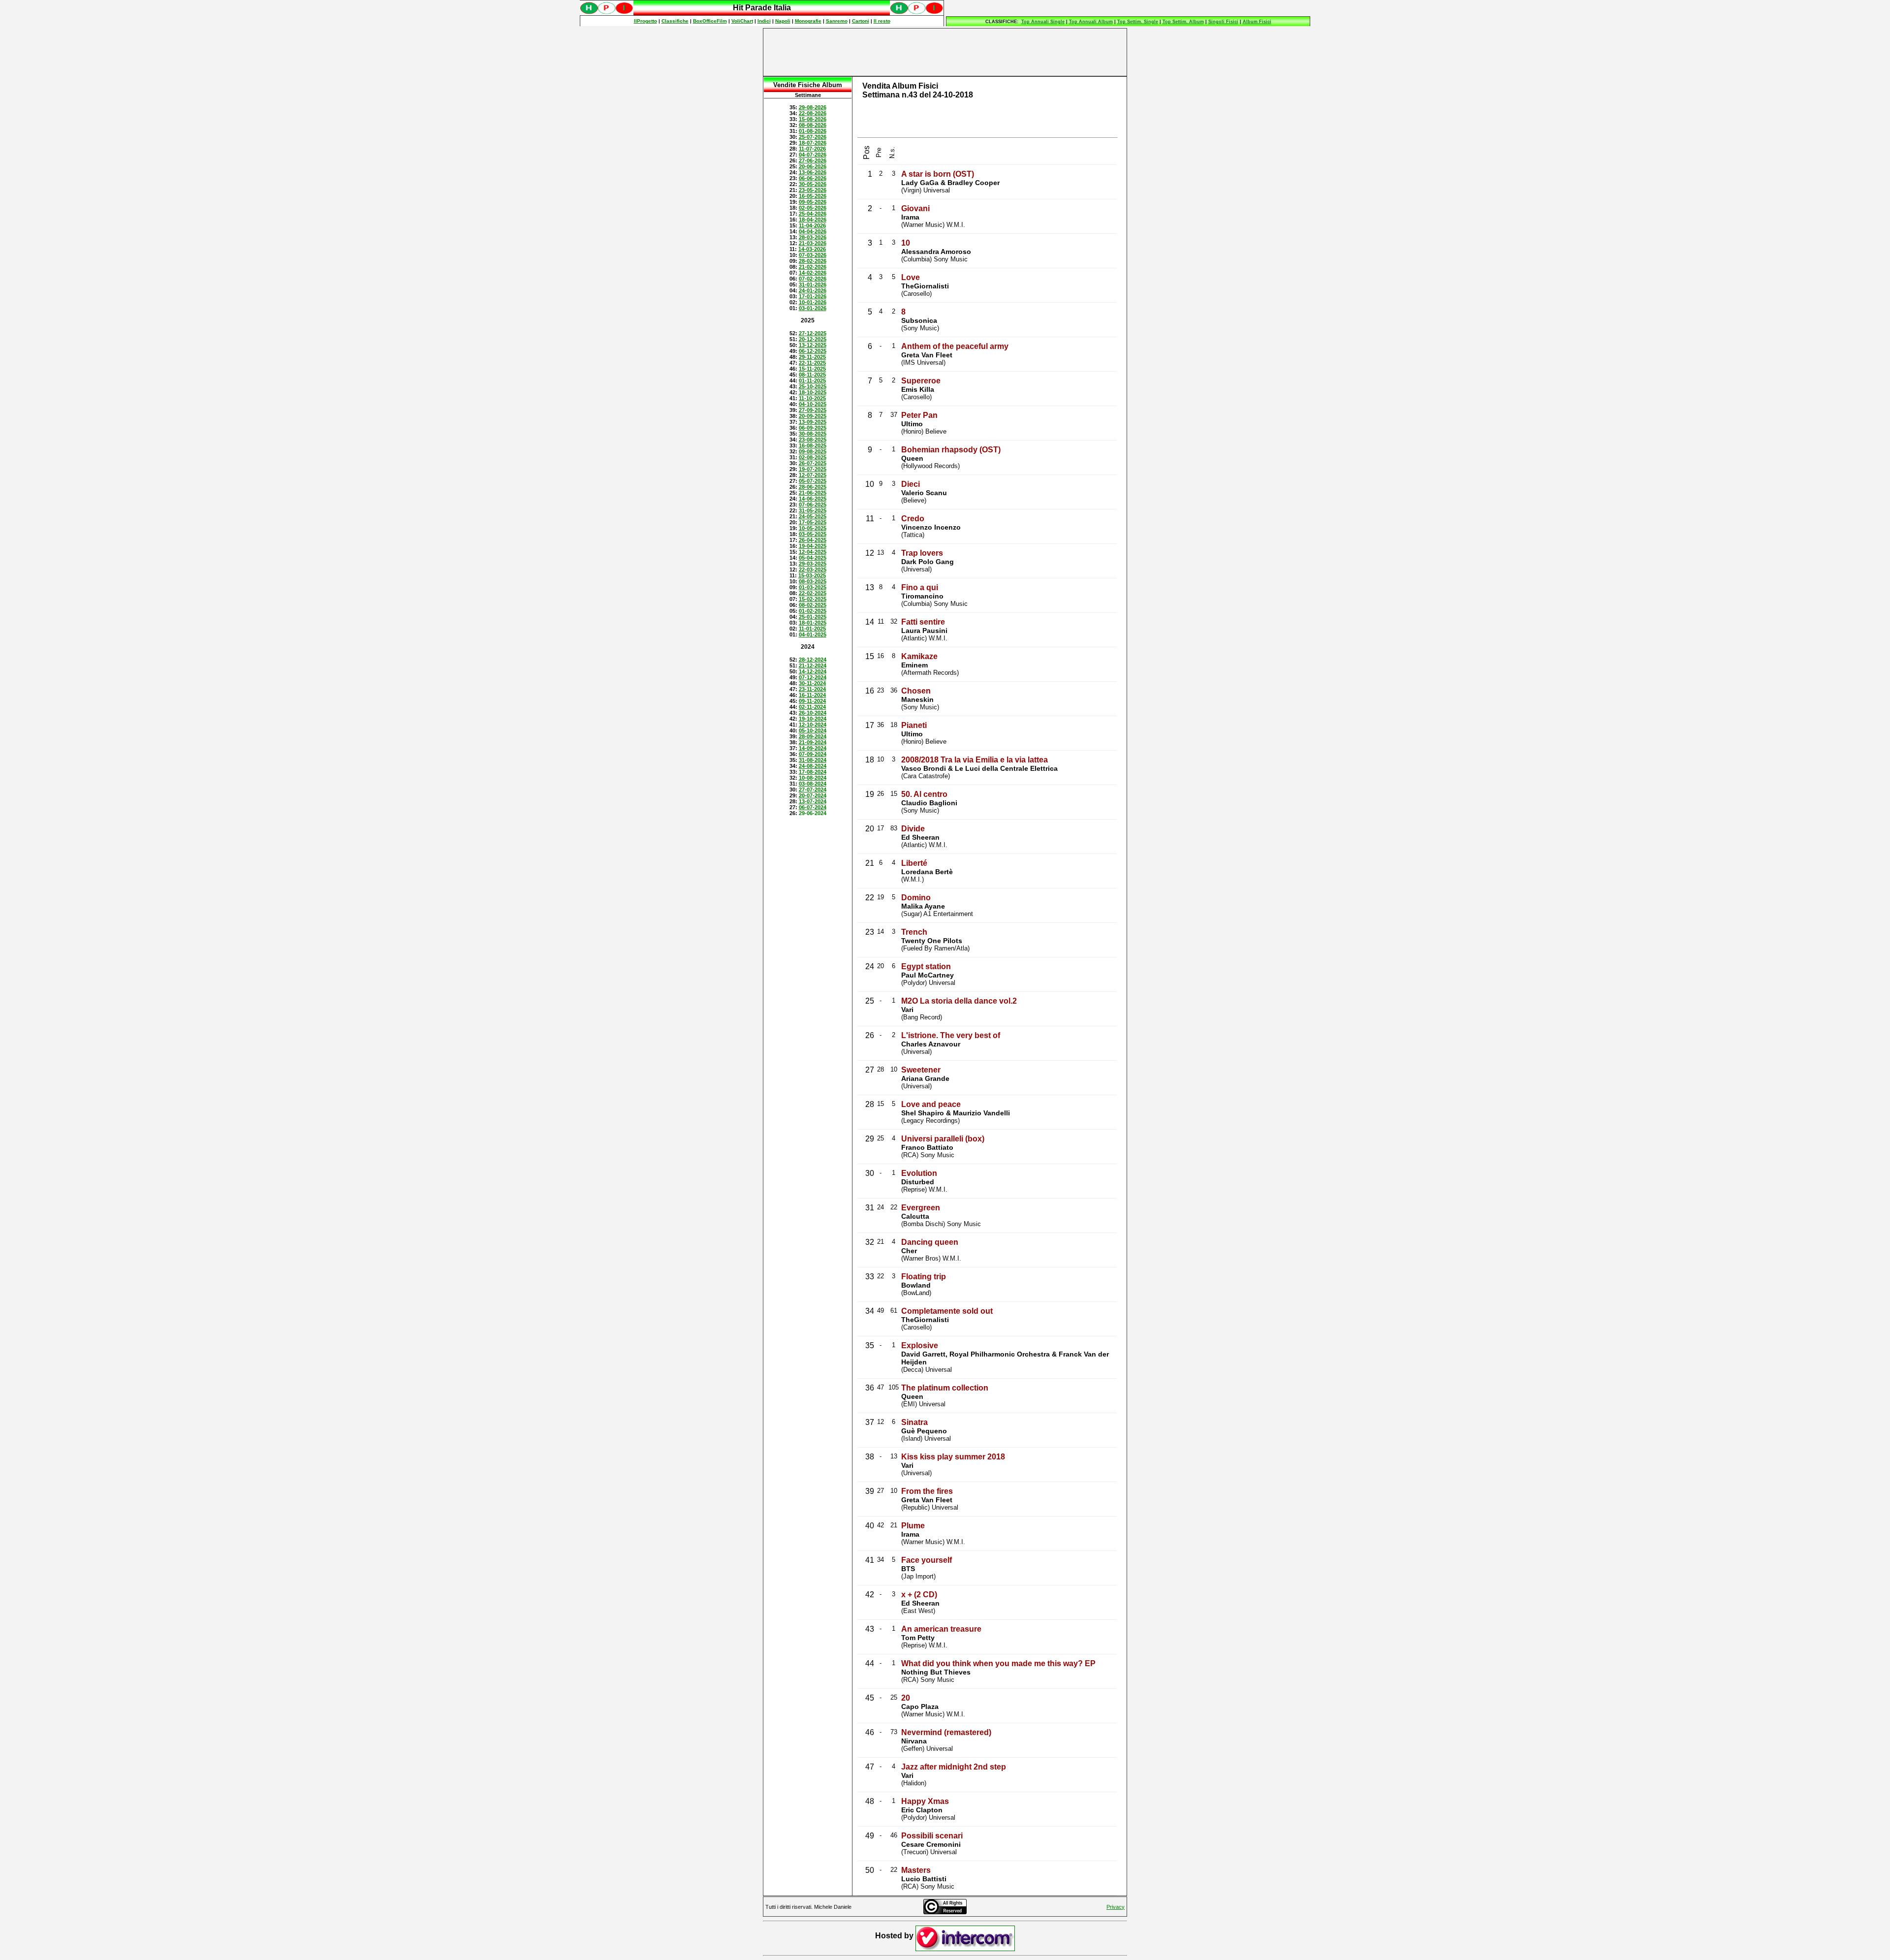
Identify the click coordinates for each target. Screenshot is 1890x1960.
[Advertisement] (945, 52)
